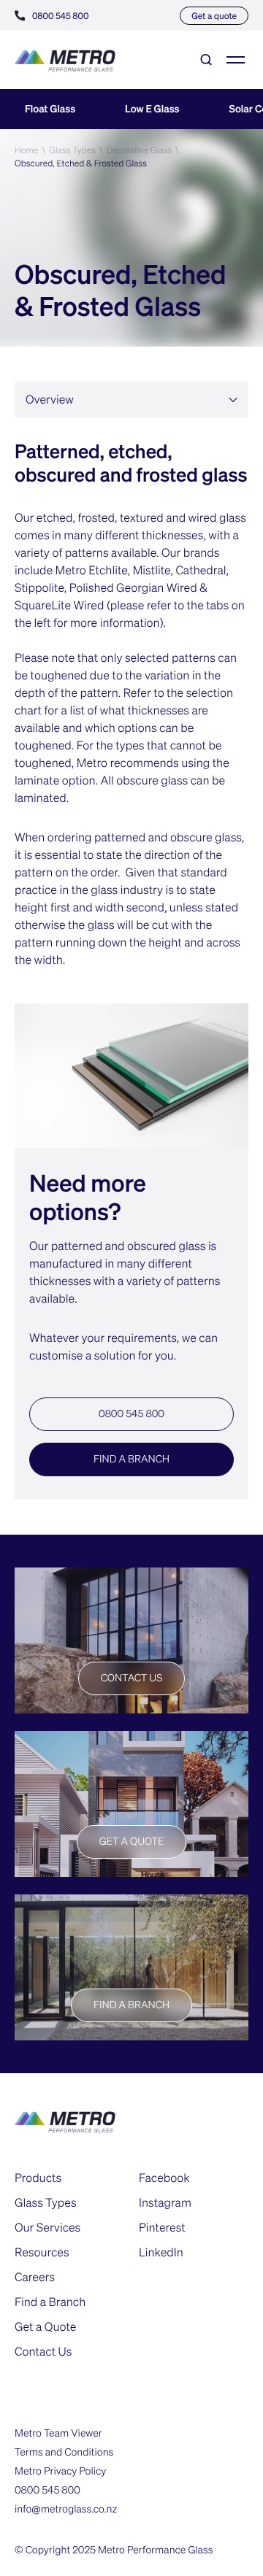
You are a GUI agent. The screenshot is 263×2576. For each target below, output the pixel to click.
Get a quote (214, 16)
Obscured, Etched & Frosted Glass (81, 163)
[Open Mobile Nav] (236, 60)
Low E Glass (152, 109)
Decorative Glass (139, 150)
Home (27, 150)
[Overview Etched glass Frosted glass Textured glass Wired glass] (131, 400)
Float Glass (50, 109)
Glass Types (72, 150)
